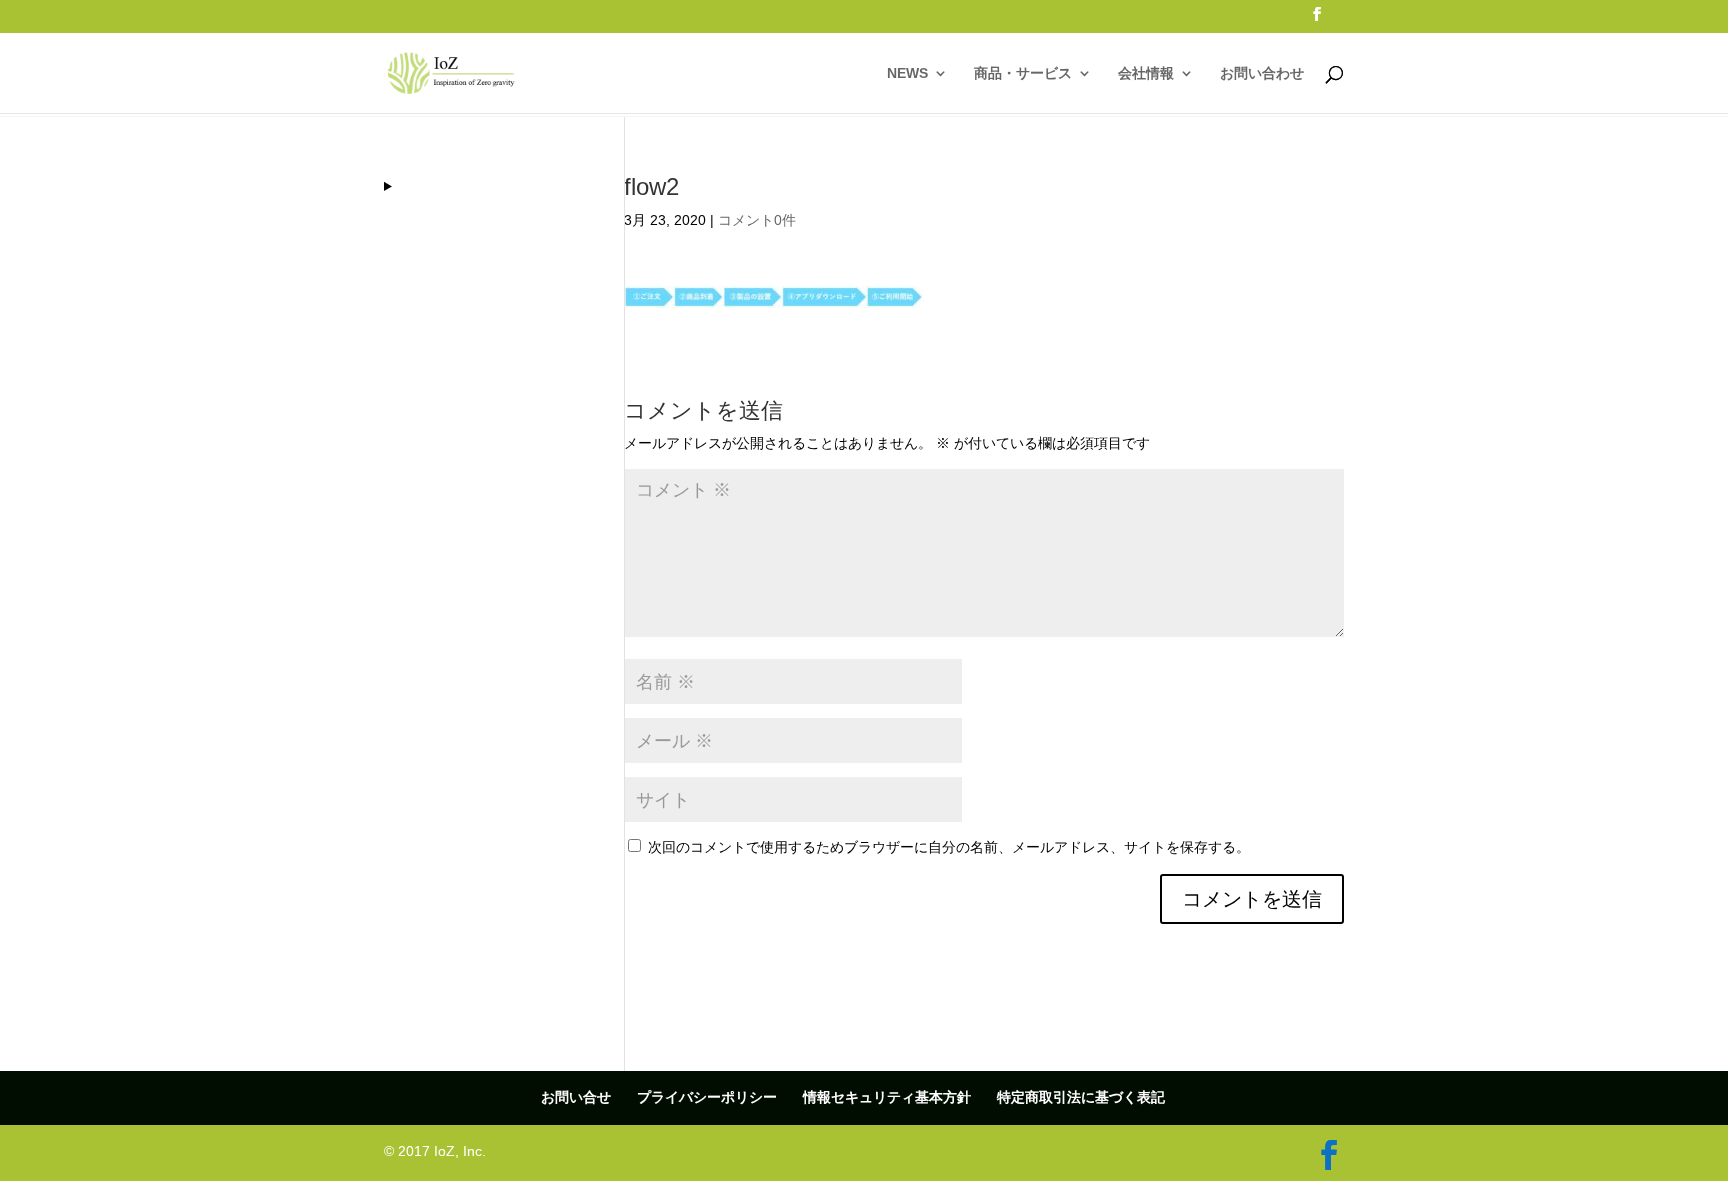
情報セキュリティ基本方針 (887, 1097)
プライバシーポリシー (707, 1097)
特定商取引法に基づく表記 (1081, 1097)
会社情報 (1146, 73)
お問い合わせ (1262, 73)
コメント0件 (757, 220)
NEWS (907, 73)
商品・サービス (1023, 73)
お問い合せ (576, 1097)
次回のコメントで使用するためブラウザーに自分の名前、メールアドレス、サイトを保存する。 (949, 847)
